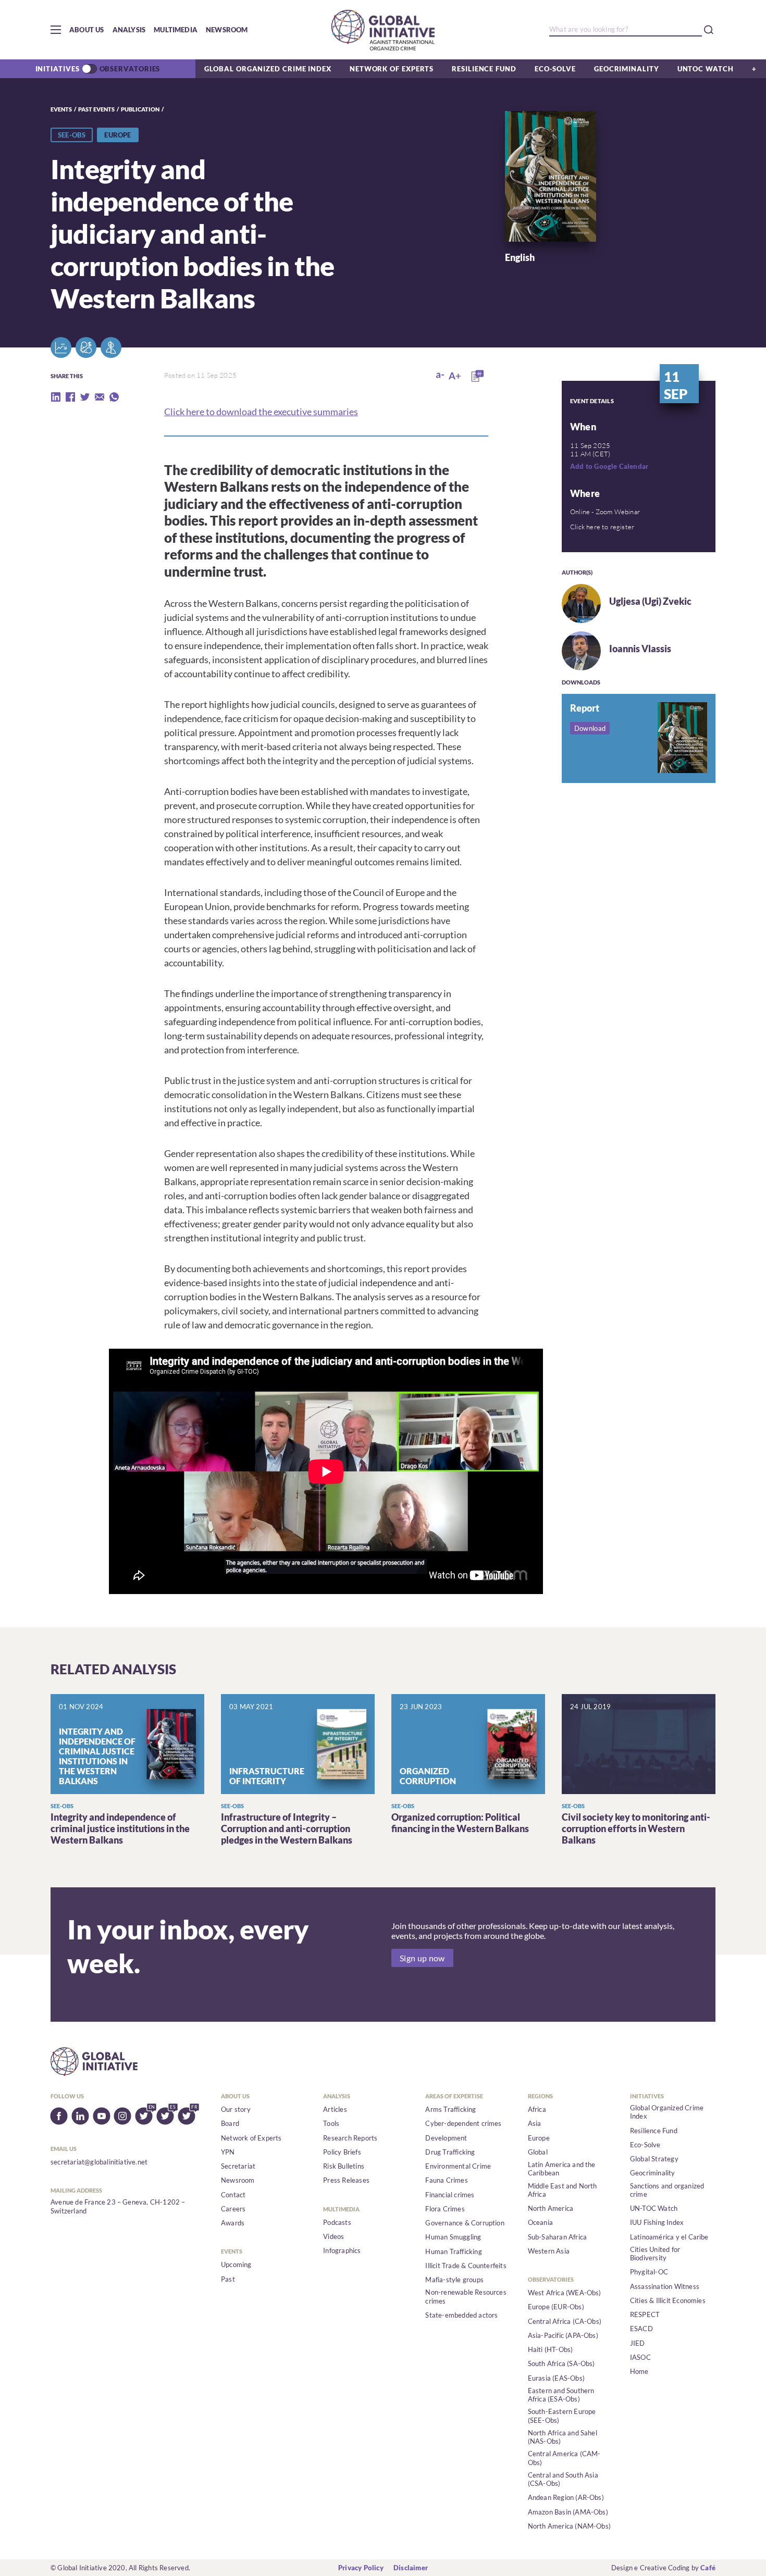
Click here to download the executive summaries (261, 412)
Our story (236, 2109)
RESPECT (645, 2314)
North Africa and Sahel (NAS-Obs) (563, 2437)
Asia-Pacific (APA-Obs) (563, 2335)
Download (590, 728)
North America (551, 2208)
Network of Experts (392, 69)
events (61, 109)
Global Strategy (654, 2159)
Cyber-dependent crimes (463, 2123)
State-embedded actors (461, 2315)
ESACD (641, 2329)
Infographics (342, 2250)
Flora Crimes (445, 2209)
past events (96, 109)
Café (708, 2568)
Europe (539, 2138)
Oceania (540, 2222)
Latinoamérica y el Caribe (669, 2237)
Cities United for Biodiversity (655, 2254)
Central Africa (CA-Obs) (565, 2321)
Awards (233, 2223)
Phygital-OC (649, 2272)
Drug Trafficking (450, 2152)
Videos (333, 2236)
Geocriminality (627, 69)
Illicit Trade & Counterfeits (466, 2266)
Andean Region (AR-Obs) (566, 2497)
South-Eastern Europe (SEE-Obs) (562, 2416)
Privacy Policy (361, 2568)
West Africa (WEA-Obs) (565, 2293)
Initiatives (58, 69)
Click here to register (602, 527)
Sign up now (422, 1958)
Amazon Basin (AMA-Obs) (568, 2512)
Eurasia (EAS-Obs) (556, 2378)
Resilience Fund (484, 69)
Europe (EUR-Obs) (556, 2307)
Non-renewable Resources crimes (466, 2296)
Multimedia (176, 30)
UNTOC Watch (706, 69)
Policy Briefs (342, 2152)
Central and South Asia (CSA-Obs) (563, 2479)
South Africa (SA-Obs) (561, 2363)
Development (446, 2138)
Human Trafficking (453, 2251)
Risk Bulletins (344, 2166)
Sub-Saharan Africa (558, 2237)
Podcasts (337, 2222)
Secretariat (238, 2166)
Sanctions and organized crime (667, 2190)
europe (118, 135)
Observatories (130, 69)
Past (228, 2279)
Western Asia (549, 2251)
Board (230, 2123)
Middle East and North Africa (563, 2190)
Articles (335, 2109)
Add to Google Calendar (609, 466)
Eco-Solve (555, 69)
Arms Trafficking (450, 2109)
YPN (228, 2152)
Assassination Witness (665, 2286)
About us (87, 30)
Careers (233, 2209)
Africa (537, 2109)
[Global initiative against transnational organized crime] (383, 30)
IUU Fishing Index (657, 2222)
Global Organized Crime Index (268, 69)
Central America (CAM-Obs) (564, 2458)
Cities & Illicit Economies (668, 2300)
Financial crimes (450, 2195)
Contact (233, 2195)
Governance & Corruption (465, 2223)
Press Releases (346, 2180)
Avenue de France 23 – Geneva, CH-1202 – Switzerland (118, 2206)
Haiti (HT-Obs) (551, 2349)
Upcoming (236, 2264)
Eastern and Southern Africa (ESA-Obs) (561, 2395)
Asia (535, 2123)
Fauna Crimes (446, 2180)
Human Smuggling (453, 2237)
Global (538, 2152)
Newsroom (227, 30)
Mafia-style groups (454, 2280)
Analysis (129, 30)
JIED (638, 2343)
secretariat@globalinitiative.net (99, 2162)
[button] (56, 30)
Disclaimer (411, 2568)
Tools (331, 2123)
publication (140, 109)
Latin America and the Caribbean (562, 2169)
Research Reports (350, 2138)
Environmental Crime (458, 2166)
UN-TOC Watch (654, 2208)
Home (639, 2371)
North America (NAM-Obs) (570, 2526)
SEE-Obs (72, 135)
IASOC (640, 2357)
